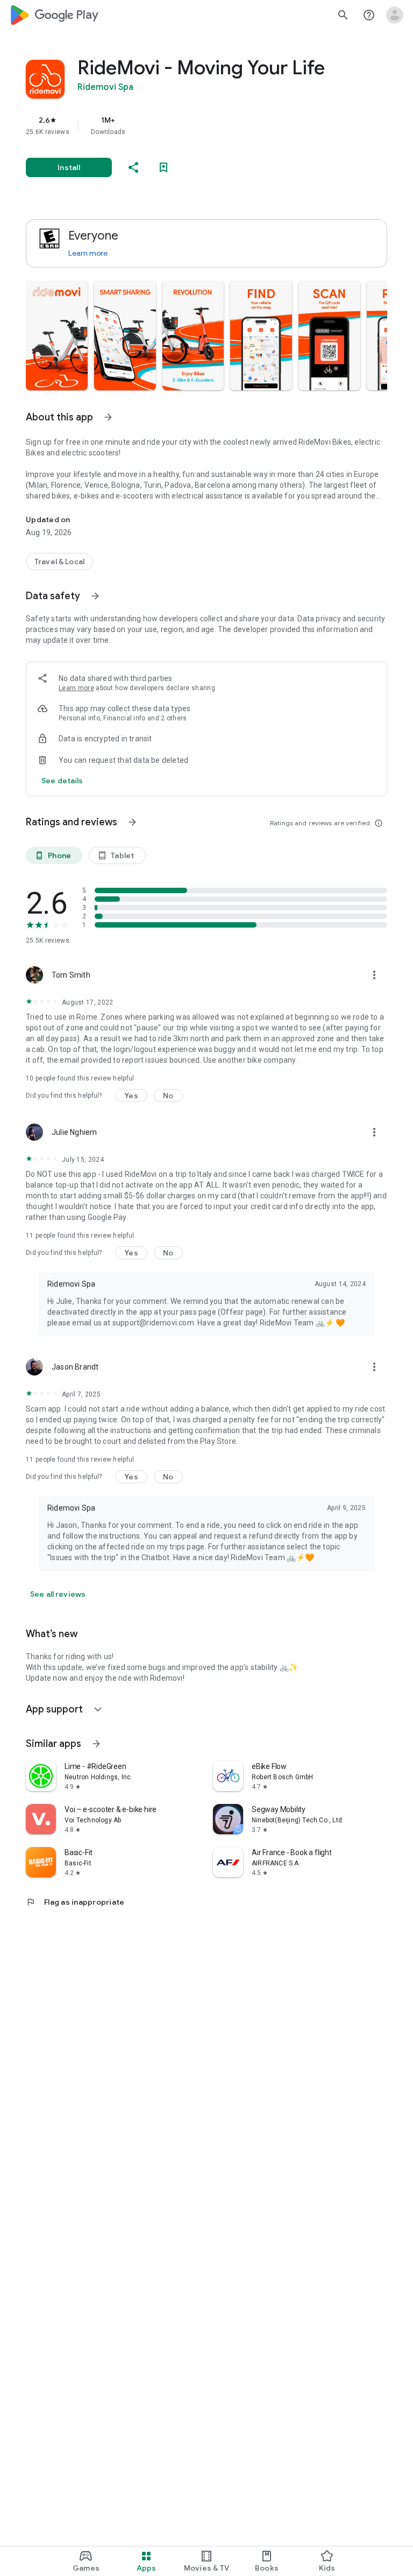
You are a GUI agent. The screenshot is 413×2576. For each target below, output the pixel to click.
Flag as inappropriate (75, 1902)
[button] (57, 335)
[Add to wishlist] (163, 167)
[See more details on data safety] (62, 781)
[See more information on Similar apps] (96, 1744)
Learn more (88, 253)
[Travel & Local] (59, 561)
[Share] (133, 167)
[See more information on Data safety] (95, 596)
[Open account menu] (395, 15)
